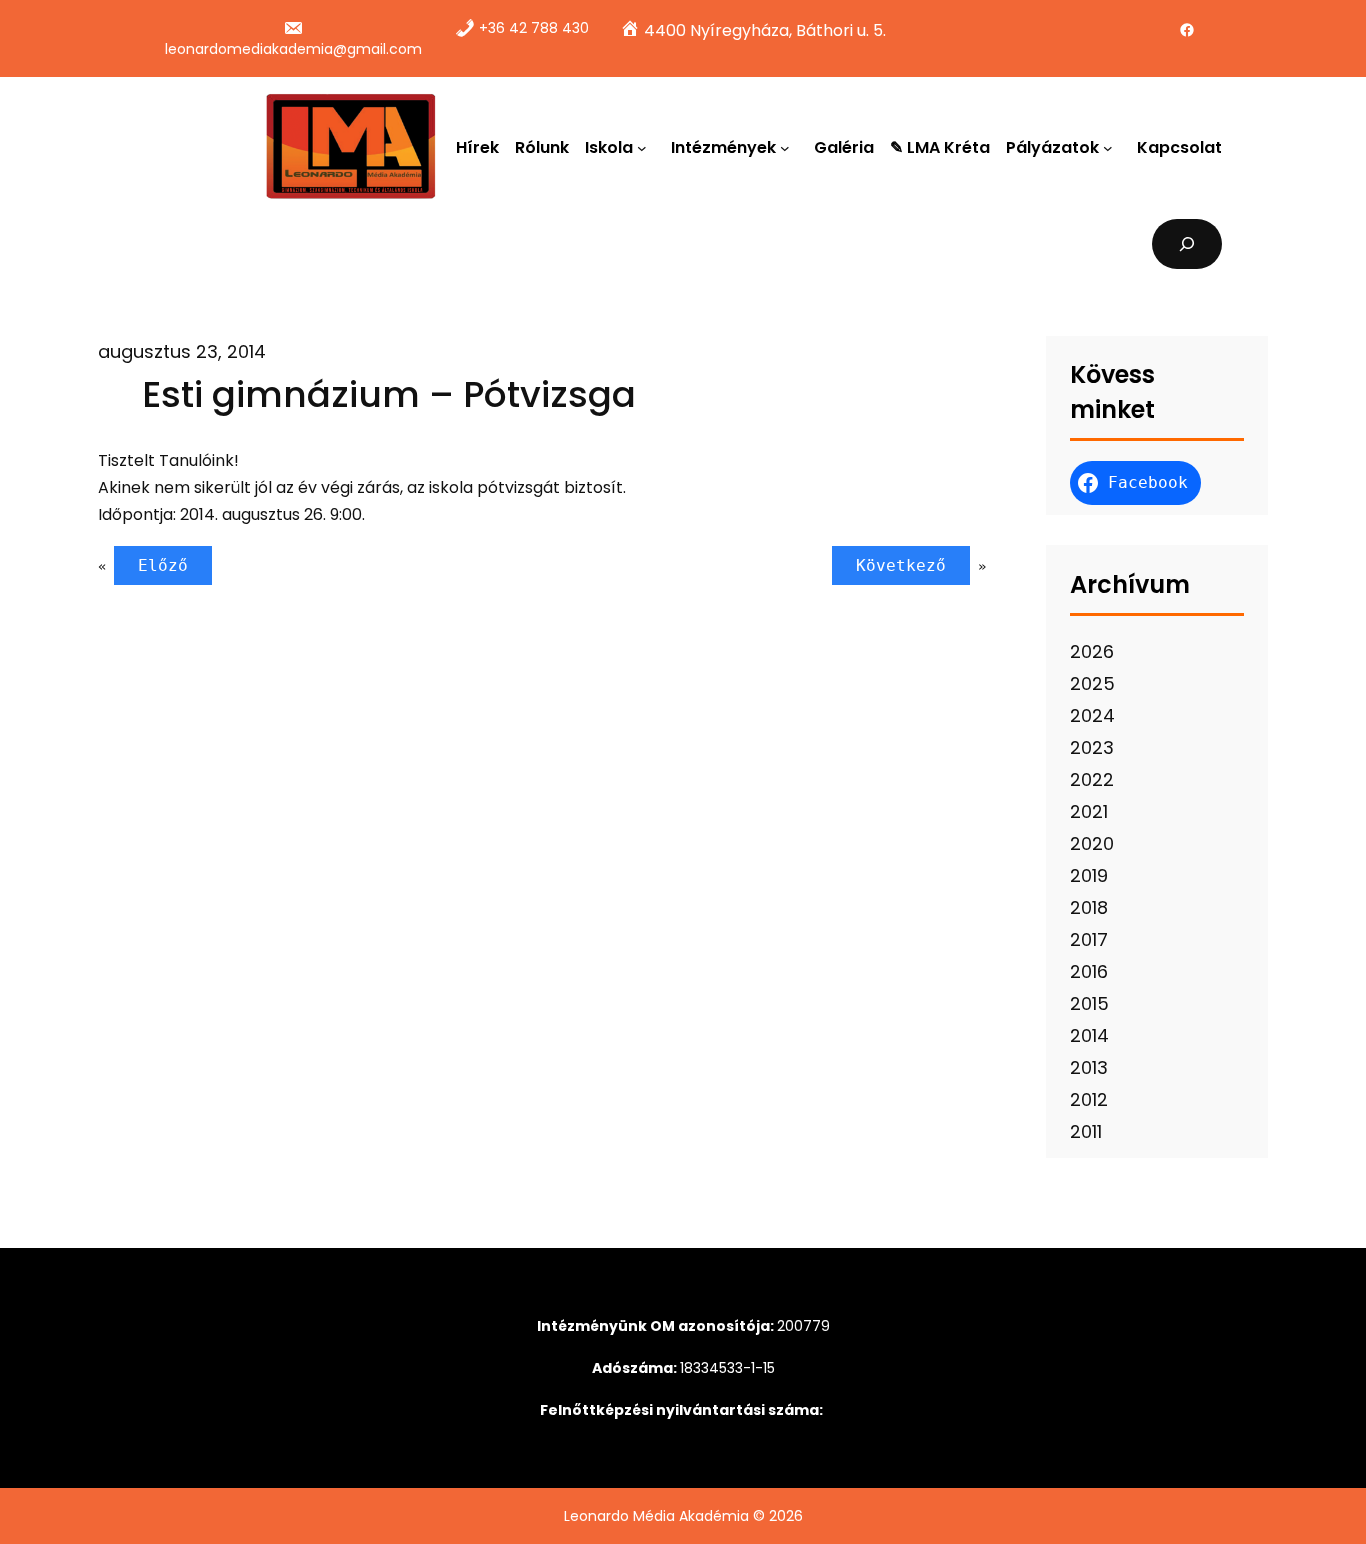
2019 (1089, 875)
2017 (1089, 939)
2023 (1092, 747)
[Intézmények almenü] (789, 147)
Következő (901, 565)
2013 (1089, 1067)
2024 (1092, 715)
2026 (1092, 651)
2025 (1092, 683)
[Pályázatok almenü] (1112, 147)
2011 (1086, 1131)
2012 (1089, 1099)
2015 (1089, 1003)
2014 (1089, 1035)
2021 (1089, 811)
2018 (1089, 907)
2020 (1092, 843)
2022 (1092, 779)
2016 (1089, 971)
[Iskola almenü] (646, 147)
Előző (163, 565)
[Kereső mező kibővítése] (1187, 243)
